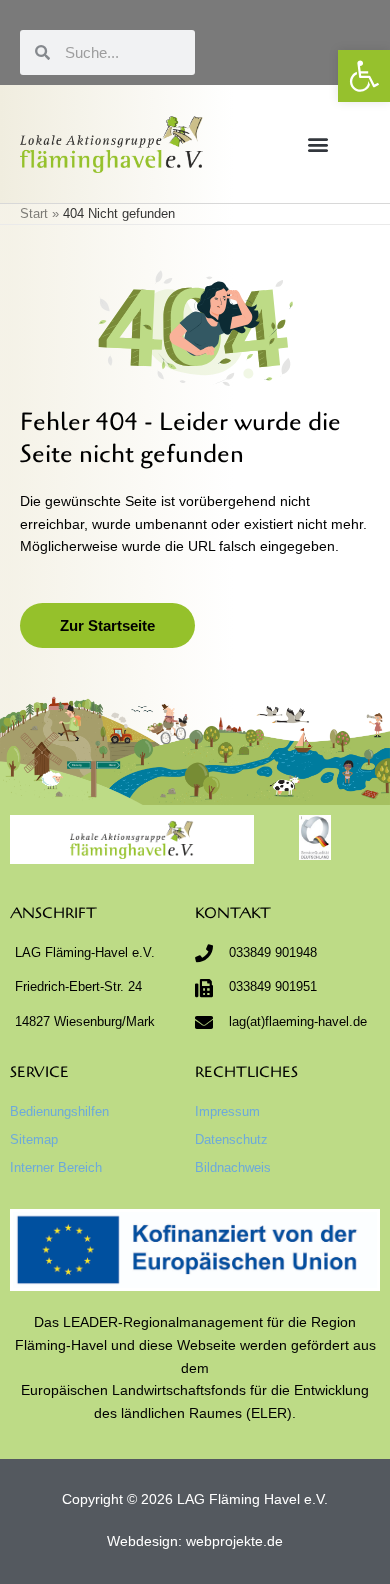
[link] (364, 76)
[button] (317, 143)
